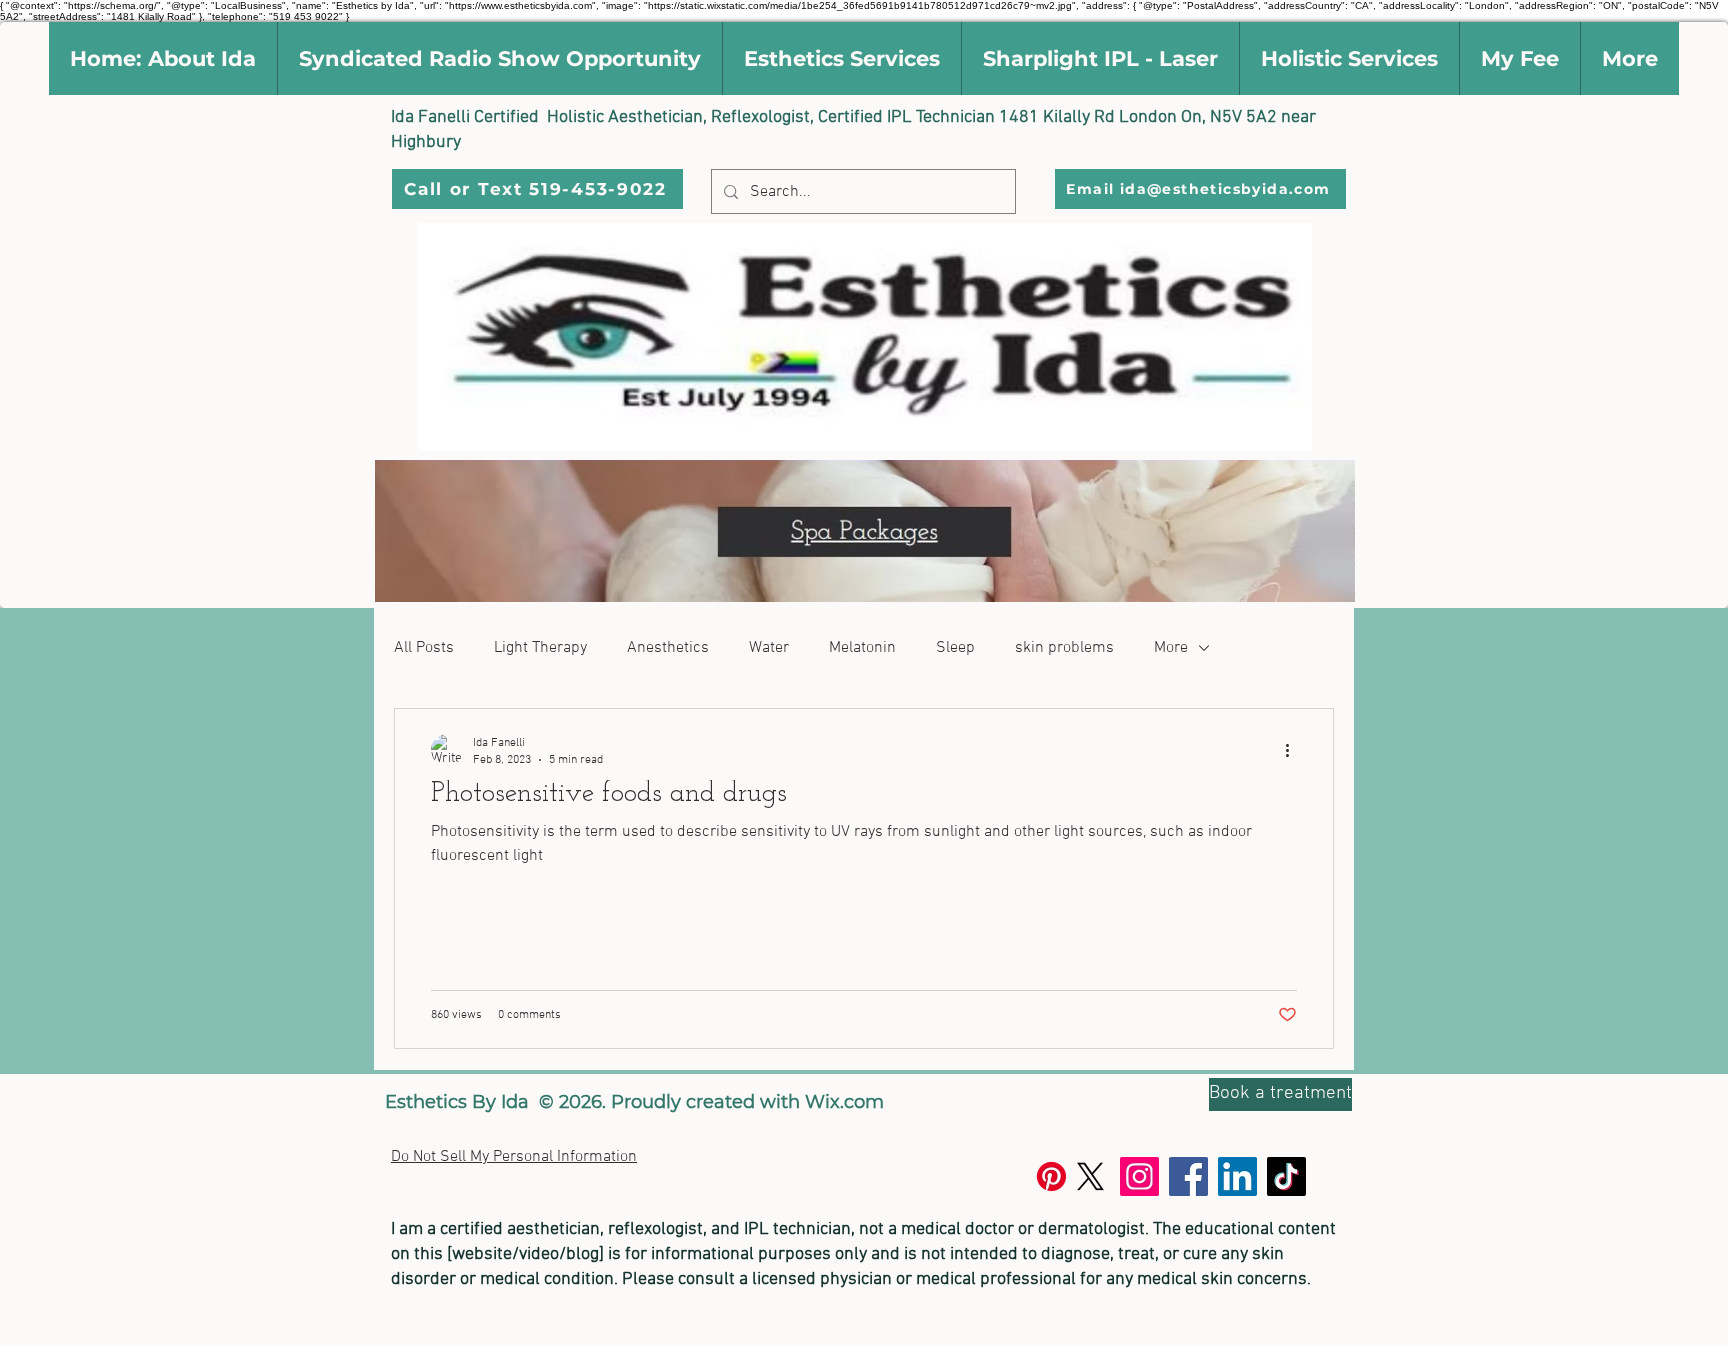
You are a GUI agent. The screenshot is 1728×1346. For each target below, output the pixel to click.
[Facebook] (1188, 1176)
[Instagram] (1139, 1176)
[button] (163, 58)
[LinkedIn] (1237, 1176)
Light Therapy (540, 648)
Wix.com (844, 1102)
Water (769, 648)
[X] (1090, 1176)
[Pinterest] (1051, 1176)
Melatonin (862, 648)
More (1171, 648)
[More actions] (1294, 750)
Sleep (955, 648)
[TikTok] (1286, 1176)
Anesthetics (668, 648)
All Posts (424, 648)
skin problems (1064, 648)
